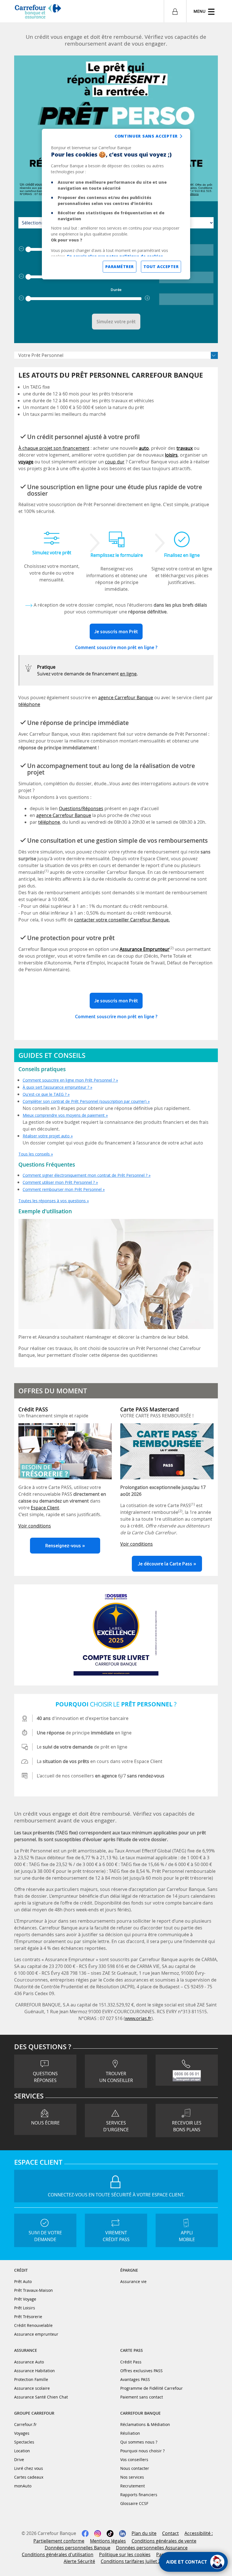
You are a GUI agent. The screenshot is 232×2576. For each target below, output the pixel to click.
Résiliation (130, 2433)
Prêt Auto (23, 2281)
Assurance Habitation (35, 2371)
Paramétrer (120, 267)
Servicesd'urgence (116, 2126)
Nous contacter (135, 2468)
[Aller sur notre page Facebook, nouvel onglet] (85, 2533)
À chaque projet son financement (54, 448)
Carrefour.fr (25, 2424)
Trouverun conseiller (116, 2077)
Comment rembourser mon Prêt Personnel (62, 1189)
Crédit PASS (33, 1409)
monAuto (23, 2486)
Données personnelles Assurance (152, 2548)
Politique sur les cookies (125, 2554)
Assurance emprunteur (36, 2334)
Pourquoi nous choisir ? (142, 2451)
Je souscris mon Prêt (116, 632)
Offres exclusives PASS (141, 2371)
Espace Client (45, 1508)
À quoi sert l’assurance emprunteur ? (56, 1087)
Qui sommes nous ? (139, 2442)
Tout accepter (161, 267)
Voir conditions (35, 1526)
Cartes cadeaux (29, 2477)
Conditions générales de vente (164, 2541)
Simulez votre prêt (116, 322)
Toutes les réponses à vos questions (52, 1201)
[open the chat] (193, 2562)
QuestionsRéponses (45, 2077)
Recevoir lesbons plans (187, 2126)
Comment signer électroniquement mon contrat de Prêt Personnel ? (85, 1175)
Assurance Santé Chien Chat (41, 2397)
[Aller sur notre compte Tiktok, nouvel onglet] (110, 2533)
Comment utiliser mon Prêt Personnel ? (59, 1182)
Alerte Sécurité (79, 2561)
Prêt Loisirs (25, 2308)
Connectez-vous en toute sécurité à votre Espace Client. (116, 2195)
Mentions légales (108, 2541)
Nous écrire (45, 2123)
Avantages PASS (135, 2379)
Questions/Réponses (81, 808)
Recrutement (133, 2486)
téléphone (29, 704)
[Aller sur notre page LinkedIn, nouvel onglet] (123, 2533)
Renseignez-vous (63, 1546)
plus (148, 298)
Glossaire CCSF (134, 2503)
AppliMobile (187, 2236)
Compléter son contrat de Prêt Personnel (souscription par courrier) (85, 1101)
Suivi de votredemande (45, 2236)
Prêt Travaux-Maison (34, 2290)
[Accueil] (38, 12)
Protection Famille (31, 2379)
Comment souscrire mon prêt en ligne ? (116, 647)
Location (22, 2451)
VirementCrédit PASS (116, 2236)
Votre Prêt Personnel (41, 355)
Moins (22, 249)
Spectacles (24, 2442)
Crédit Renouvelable (33, 2325)
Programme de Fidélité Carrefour (152, 2388)
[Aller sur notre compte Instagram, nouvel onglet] (98, 2533)
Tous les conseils (34, 1154)
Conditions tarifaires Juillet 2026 (135, 2561)
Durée (116, 290)
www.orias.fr (138, 2018)
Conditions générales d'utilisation (58, 2554)
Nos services (132, 2477)
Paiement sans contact (142, 2397)
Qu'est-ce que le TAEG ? (45, 1094)
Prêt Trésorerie (28, 2317)
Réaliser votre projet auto (46, 1136)
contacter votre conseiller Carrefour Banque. (122, 920)
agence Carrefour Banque (126, 698)
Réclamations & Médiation (145, 2424)
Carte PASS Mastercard (150, 1409)
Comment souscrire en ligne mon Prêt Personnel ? (69, 1080)
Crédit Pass (131, 2362)
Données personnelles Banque (78, 2548)
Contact (170, 2533)
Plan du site (144, 2533)
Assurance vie (133, 2281)
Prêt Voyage (25, 2299)
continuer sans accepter (146, 136)
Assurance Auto (29, 2362)
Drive (19, 2460)
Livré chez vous (29, 2468)
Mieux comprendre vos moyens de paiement (64, 1115)
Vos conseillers (134, 2460)
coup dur (115, 462)
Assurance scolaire (32, 2388)
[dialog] (116, 204)
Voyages (22, 2433)
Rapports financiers (139, 2495)
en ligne (128, 674)
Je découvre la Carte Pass (165, 1564)
